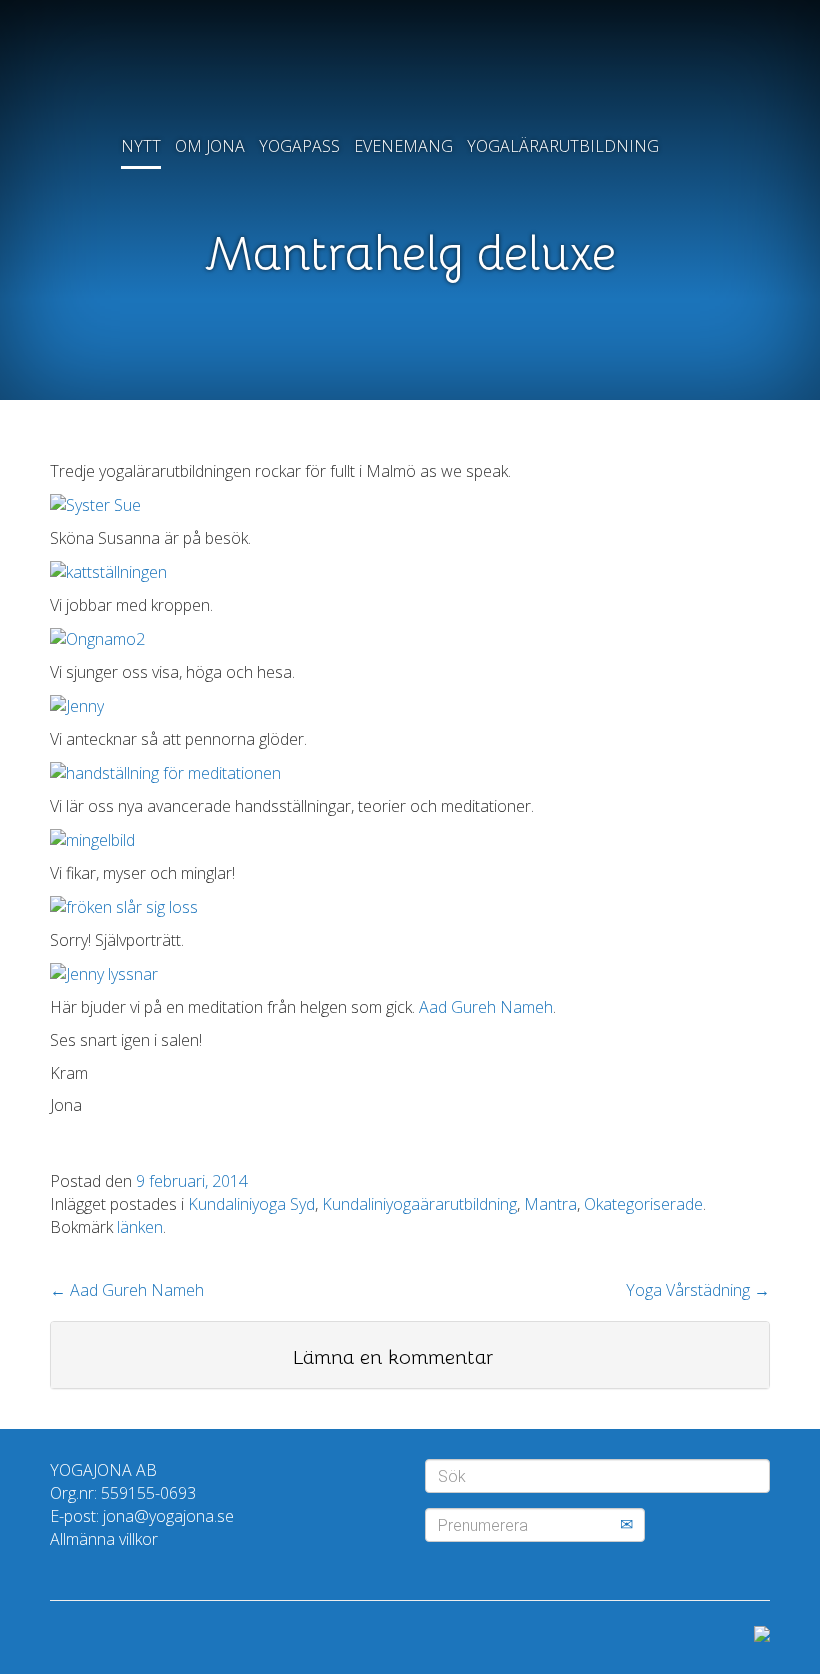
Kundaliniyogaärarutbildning (419, 1204)
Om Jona (210, 146)
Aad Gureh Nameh (486, 1007)
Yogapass (299, 146)
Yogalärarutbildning (563, 146)
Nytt (141, 146)
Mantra (550, 1204)
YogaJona (410, 70)
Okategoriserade (643, 1204)
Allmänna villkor (104, 1539)
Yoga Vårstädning (698, 1290)
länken (140, 1227)
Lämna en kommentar (393, 1357)
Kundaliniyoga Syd (251, 1204)
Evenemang (403, 146)
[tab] (410, 1355)
